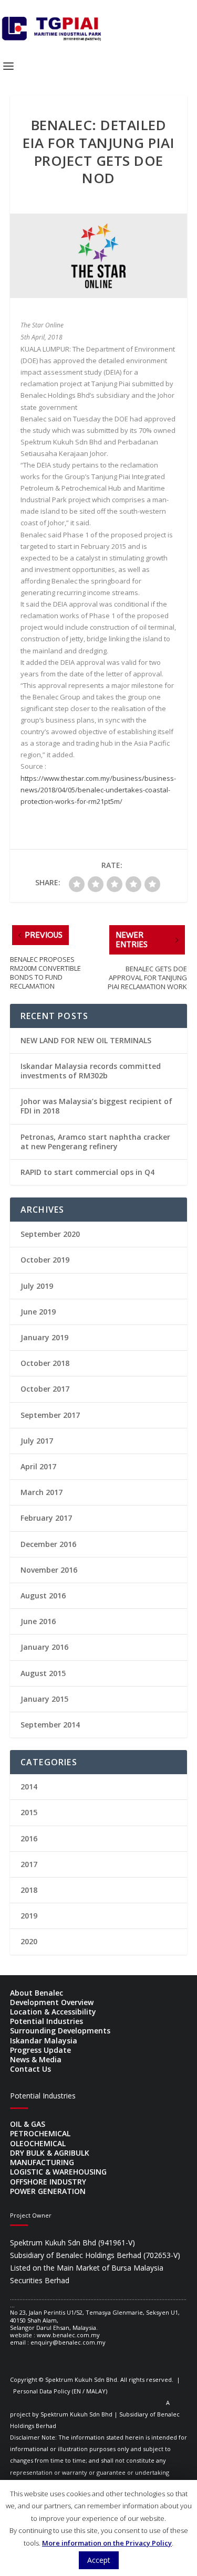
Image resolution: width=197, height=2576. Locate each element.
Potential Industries (46, 2021)
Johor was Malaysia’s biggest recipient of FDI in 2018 (96, 1106)
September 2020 (50, 1234)
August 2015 (43, 1673)
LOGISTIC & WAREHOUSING (58, 2172)
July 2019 (37, 1286)
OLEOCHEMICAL (38, 2143)
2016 (29, 1838)
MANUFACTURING (42, 2162)
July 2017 (37, 1441)
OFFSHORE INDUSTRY (48, 2182)
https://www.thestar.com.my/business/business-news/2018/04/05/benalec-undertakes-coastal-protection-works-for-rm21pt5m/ (98, 790)
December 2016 (48, 1544)
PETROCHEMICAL (40, 2133)
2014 (29, 1787)
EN (77, 2391)
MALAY (96, 2391)
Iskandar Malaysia (44, 2040)
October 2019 (45, 1260)
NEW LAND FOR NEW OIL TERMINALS (86, 1040)
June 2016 (38, 1621)
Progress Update (40, 2050)
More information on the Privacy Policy (107, 2543)
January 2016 (44, 1647)
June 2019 (38, 1312)
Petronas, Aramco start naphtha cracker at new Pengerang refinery (95, 1142)
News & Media (36, 2059)
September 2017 (50, 1415)
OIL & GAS (28, 2124)
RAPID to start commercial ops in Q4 (87, 1172)
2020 (29, 1941)
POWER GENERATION (48, 2191)
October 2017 (45, 1389)
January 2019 (44, 1337)
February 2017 (46, 1518)
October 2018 (45, 1363)
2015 (29, 1812)
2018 (29, 1890)
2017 (29, 1864)
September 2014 (50, 1725)
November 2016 (49, 1570)
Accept (99, 2560)
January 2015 (44, 1699)
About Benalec (37, 1993)
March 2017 (42, 1492)
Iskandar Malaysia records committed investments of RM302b (91, 1071)
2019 (29, 1916)
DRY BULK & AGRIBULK (50, 2153)
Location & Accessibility (53, 2012)
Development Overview (52, 2002)
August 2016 (43, 1596)
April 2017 (38, 1466)
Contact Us (30, 2069)
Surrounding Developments (60, 2031)
